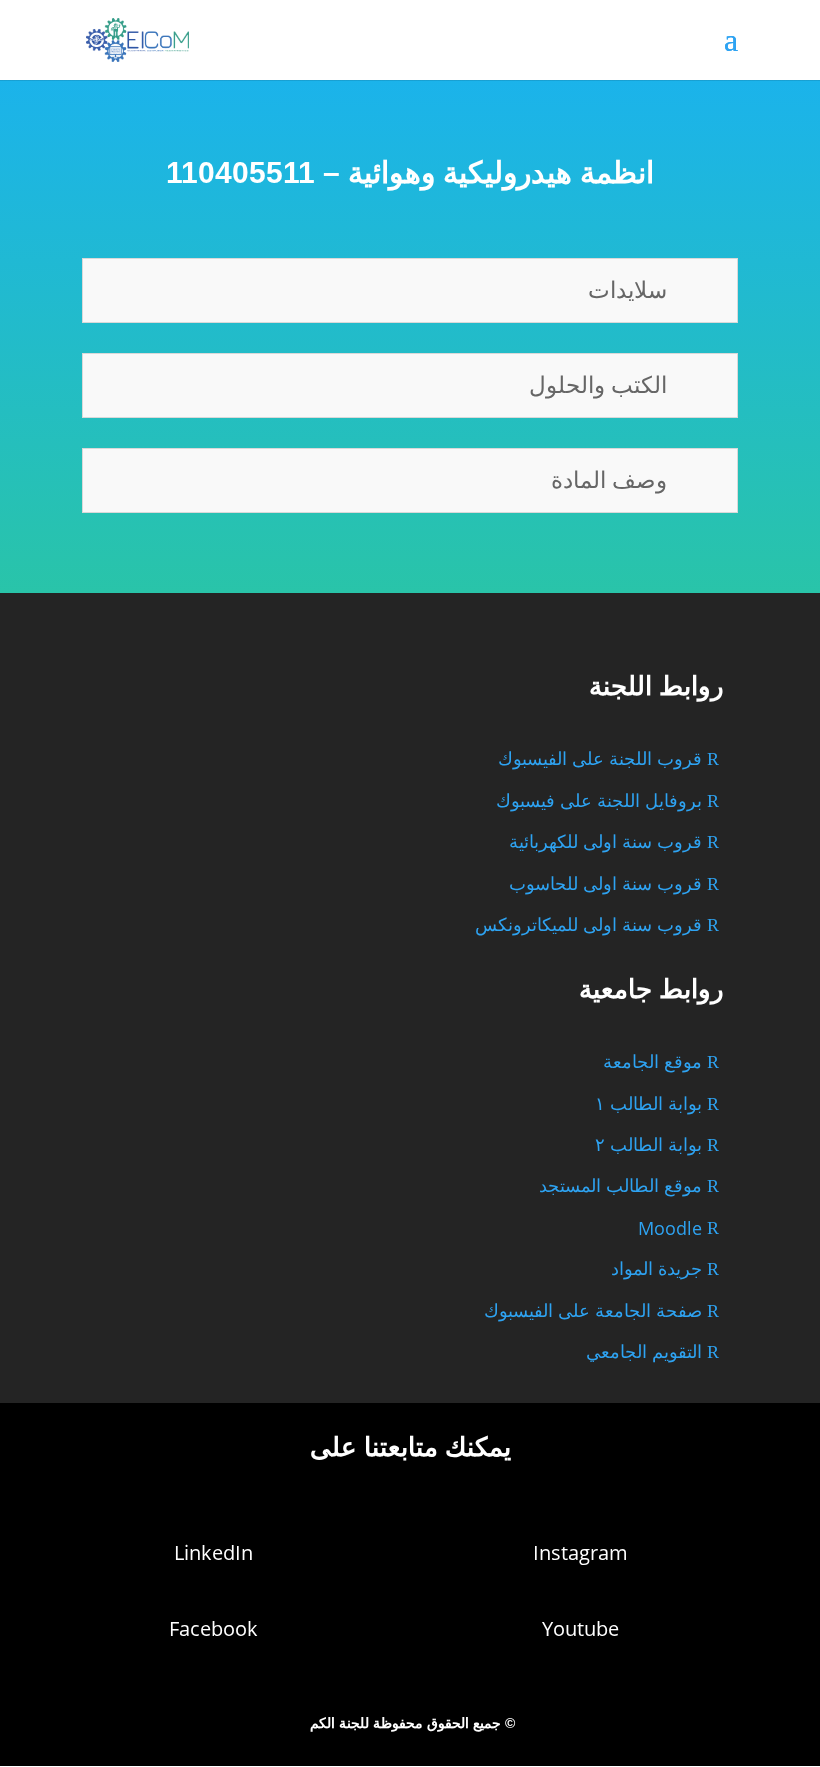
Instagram (580, 1552)
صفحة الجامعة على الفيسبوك (593, 1311)
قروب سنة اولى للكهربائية (605, 842)
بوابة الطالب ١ (648, 1104)
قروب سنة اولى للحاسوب (605, 884)
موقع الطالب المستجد (620, 1186)
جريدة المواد (656, 1269)
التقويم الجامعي (644, 1352)
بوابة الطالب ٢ (648, 1145)
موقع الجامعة (652, 1062)
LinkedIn (213, 1552)
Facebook (213, 1628)
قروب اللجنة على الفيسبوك (600, 759)
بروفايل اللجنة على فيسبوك (599, 801)
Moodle (670, 1228)
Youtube (580, 1628)
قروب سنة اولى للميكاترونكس (588, 925)
